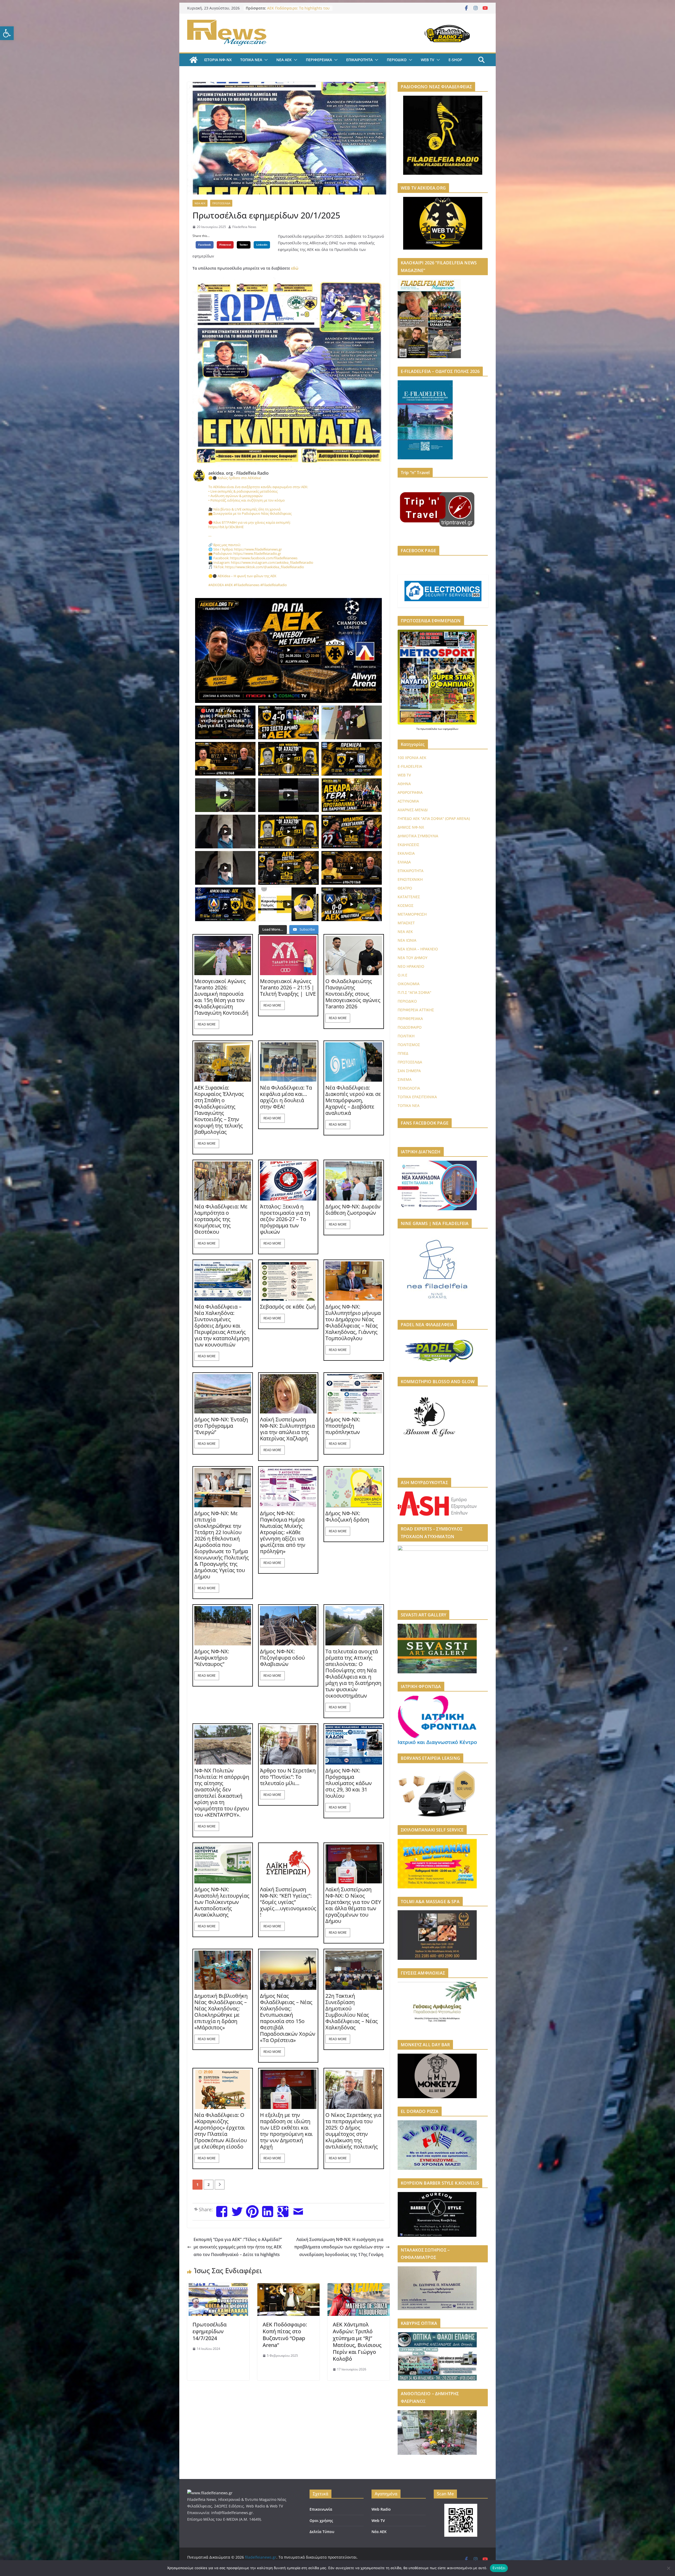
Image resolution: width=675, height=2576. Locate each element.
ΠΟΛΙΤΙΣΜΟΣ (409, 1045)
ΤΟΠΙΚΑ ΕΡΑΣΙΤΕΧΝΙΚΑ (417, 1097)
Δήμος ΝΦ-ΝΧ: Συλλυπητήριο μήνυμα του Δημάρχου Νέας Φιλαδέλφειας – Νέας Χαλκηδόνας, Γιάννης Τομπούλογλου (353, 1323)
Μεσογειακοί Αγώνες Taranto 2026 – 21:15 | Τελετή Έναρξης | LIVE (288, 988)
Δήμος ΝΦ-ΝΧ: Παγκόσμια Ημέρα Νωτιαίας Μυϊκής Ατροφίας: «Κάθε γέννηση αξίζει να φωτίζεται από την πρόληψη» (283, 1532)
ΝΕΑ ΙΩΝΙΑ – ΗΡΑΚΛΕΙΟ (418, 949)
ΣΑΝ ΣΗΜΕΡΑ (409, 1071)
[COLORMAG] (210, 2493)
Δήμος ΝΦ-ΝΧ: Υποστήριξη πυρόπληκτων (343, 1426)
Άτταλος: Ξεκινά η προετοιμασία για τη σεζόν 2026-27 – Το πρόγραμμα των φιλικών (285, 1219)
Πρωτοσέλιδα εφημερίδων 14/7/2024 (209, 2331)
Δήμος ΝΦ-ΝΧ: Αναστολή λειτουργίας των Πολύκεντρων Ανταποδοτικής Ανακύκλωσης (222, 1902)
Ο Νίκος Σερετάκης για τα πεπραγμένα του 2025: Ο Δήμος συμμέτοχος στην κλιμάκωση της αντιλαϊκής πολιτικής (353, 2131)
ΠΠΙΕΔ (403, 1053)
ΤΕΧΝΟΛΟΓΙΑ (409, 1088)
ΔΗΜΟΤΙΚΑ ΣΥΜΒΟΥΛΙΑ (418, 836)
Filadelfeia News (244, 227)
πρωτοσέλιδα (429, 729)
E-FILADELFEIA (410, 766)
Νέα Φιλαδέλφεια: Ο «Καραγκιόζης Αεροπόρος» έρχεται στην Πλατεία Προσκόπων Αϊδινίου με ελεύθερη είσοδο (221, 2131)
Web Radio (381, 2509)
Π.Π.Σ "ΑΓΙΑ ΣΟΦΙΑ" (414, 992)
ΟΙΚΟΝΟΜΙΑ (409, 984)
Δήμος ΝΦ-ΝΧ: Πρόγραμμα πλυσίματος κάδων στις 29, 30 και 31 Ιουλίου (349, 1783)
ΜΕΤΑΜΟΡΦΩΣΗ (412, 914)
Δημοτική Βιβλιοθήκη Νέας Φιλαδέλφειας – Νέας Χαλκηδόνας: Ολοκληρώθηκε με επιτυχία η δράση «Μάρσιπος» (221, 2012)
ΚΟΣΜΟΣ (406, 905)
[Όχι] (668, 2568)
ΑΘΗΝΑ (404, 784)
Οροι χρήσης (321, 2521)
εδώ (295, 268)
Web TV (378, 2521)
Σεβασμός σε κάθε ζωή (288, 1307)
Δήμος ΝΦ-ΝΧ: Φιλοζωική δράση (347, 1517)
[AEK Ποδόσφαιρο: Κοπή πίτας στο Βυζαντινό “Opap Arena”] (288, 2287)
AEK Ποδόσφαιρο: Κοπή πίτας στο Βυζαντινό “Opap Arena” (285, 2335)
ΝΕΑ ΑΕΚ (284, 60)
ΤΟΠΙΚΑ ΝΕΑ (251, 60)
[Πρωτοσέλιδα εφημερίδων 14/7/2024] (218, 2287)
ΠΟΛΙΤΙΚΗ (406, 1036)
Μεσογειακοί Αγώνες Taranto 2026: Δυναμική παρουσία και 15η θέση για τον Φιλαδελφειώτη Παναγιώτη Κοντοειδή (221, 997)
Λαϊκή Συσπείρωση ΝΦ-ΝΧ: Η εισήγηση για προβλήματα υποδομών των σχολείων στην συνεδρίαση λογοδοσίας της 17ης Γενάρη (339, 2247)
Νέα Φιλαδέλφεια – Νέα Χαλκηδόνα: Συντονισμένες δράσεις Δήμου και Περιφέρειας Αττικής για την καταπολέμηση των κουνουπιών (222, 1326)
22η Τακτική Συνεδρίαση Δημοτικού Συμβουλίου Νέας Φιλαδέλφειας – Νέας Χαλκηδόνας (352, 2012)
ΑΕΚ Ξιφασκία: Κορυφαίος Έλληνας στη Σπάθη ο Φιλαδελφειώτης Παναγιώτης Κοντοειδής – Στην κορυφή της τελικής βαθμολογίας (219, 1110)
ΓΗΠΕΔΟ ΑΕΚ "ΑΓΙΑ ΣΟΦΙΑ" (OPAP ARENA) (434, 818)
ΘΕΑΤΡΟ (405, 888)
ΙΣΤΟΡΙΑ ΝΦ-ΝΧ (218, 60)
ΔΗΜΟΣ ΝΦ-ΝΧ (411, 827)
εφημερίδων (451, 729)
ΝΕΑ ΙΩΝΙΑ (407, 940)
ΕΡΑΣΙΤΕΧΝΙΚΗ (410, 879)
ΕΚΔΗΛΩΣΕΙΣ (408, 845)
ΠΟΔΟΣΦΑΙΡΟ (410, 1027)
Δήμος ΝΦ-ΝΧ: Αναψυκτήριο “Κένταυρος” (212, 1658)
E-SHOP (455, 60)
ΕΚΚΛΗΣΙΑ (406, 853)
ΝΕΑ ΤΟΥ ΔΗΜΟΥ (413, 958)
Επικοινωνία (321, 2509)
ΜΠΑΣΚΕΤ (406, 923)
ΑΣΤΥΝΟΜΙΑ (408, 801)
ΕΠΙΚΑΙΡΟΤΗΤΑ (359, 60)
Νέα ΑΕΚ (379, 2532)
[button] (7, 33)
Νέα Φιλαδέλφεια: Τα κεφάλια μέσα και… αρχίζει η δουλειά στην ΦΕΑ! (286, 1097)
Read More (207, 1024)
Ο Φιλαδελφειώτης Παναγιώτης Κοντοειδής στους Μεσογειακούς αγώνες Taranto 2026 (353, 994)
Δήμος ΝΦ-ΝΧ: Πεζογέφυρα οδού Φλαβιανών (282, 1658)
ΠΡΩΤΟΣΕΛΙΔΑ (221, 203)
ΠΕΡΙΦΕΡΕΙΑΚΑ (319, 60)
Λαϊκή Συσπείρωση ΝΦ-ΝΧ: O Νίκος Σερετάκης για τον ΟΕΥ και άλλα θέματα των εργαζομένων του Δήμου (353, 1905)
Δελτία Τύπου (322, 2532)
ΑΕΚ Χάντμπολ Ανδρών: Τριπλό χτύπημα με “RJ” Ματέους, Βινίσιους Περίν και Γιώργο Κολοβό (357, 2342)
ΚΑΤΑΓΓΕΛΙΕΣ (409, 897)
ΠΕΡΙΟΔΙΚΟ (397, 60)
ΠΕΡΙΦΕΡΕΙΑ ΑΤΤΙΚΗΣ (416, 1010)
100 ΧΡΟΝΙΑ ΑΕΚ (412, 758)
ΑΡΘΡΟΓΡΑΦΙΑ (410, 792)
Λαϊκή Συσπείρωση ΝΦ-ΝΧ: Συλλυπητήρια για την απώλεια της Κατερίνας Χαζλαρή (287, 1429)
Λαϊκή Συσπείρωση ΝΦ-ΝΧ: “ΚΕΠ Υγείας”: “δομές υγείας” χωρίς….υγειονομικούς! (288, 1902)
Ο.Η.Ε (402, 975)
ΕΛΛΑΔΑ (404, 862)
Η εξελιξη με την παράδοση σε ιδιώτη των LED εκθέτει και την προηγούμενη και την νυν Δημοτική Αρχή (286, 2131)
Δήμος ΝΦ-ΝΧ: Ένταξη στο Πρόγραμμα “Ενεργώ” (221, 1426)
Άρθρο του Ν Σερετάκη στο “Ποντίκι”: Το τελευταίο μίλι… (288, 1777)
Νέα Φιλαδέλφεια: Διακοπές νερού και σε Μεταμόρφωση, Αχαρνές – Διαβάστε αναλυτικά (353, 1100)
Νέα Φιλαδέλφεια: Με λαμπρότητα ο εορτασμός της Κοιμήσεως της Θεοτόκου (221, 1219)
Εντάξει (499, 2568)
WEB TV (428, 60)
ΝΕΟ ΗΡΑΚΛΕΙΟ (411, 966)
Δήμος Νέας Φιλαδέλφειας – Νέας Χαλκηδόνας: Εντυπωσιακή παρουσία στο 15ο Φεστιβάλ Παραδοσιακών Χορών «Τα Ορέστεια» (288, 2018)
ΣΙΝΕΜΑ (405, 1079)
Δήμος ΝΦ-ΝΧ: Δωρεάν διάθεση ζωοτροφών (353, 1210)
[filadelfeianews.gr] (194, 60)
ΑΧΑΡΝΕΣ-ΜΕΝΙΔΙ (413, 810)
